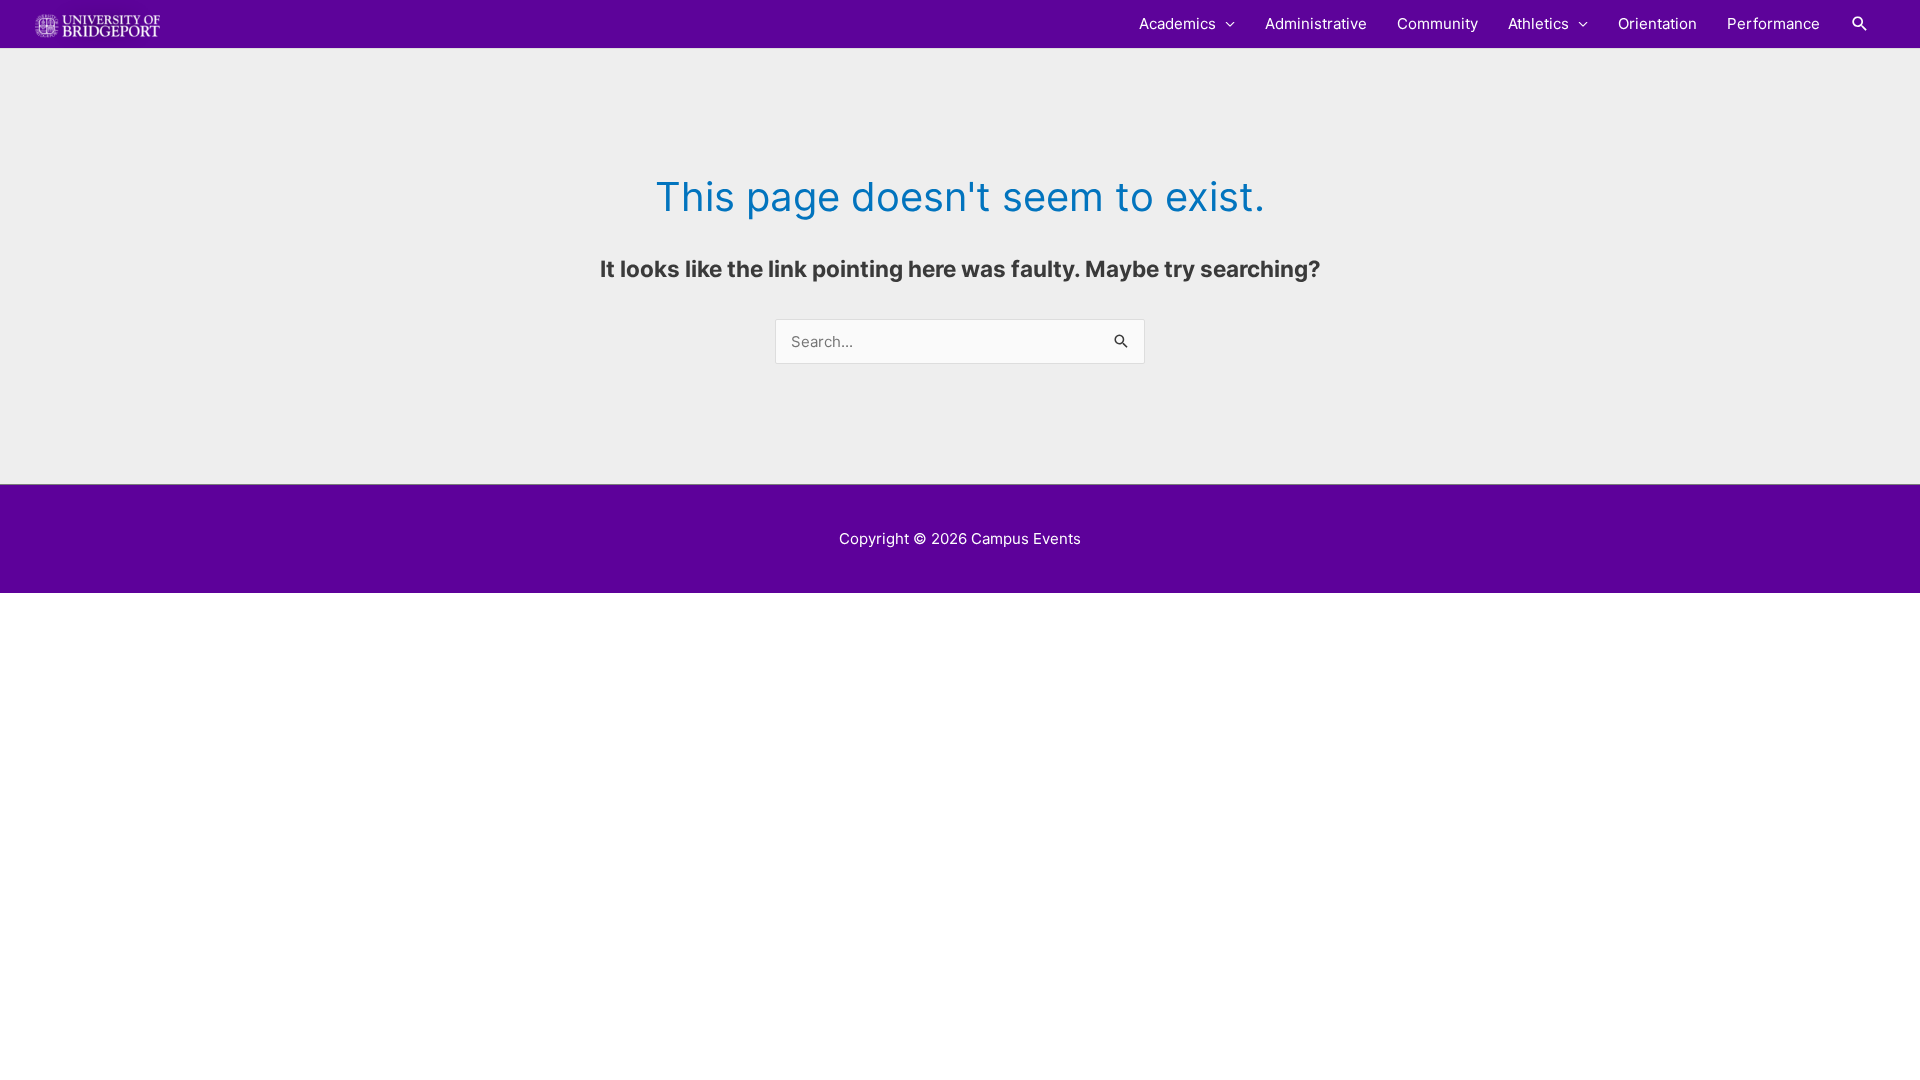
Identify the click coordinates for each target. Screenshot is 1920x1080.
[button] (1860, 24)
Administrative (1316, 23)
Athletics (1538, 23)
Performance (1773, 23)
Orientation (1657, 23)
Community (1437, 23)
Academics (1177, 23)
